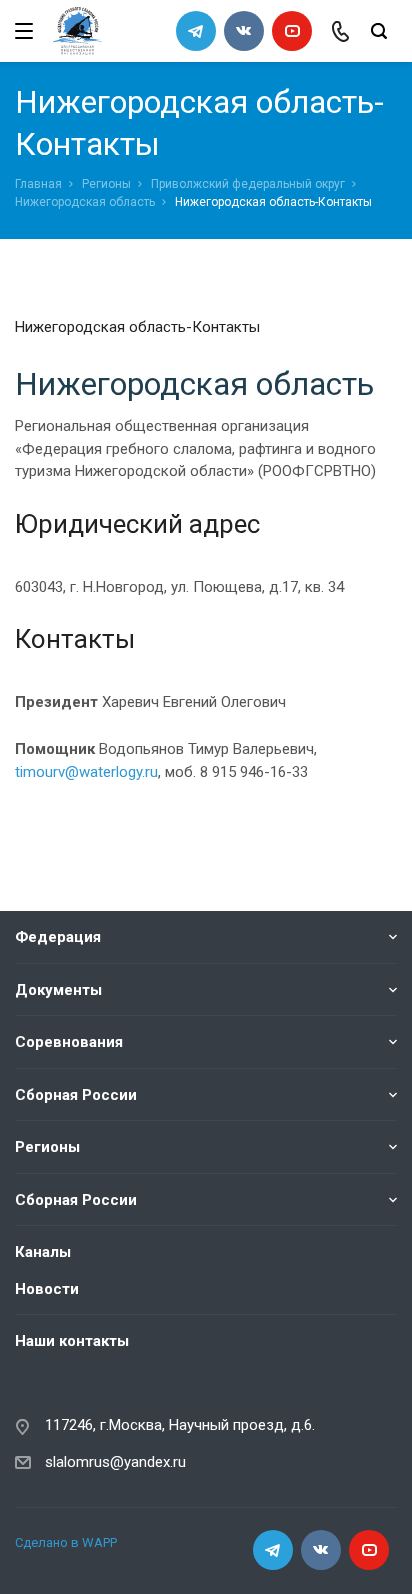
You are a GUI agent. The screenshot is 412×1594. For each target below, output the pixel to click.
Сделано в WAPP (66, 1542)
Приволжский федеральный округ (248, 184)
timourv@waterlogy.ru (86, 772)
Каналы (43, 1252)
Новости (47, 1289)
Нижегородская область (85, 202)
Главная (38, 184)
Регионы (106, 184)
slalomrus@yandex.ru (115, 1462)
